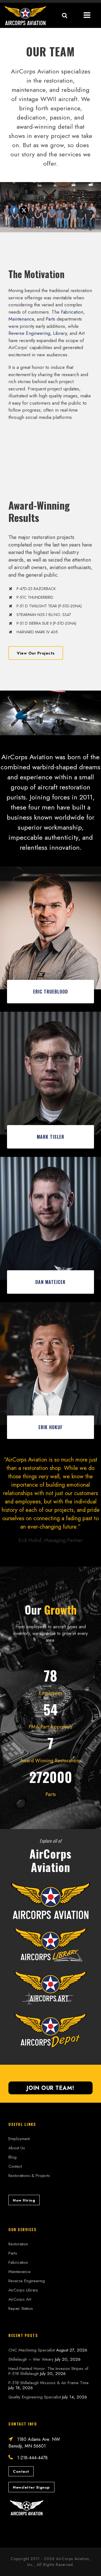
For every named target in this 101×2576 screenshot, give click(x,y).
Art (82, 333)
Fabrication (72, 312)
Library (60, 333)
